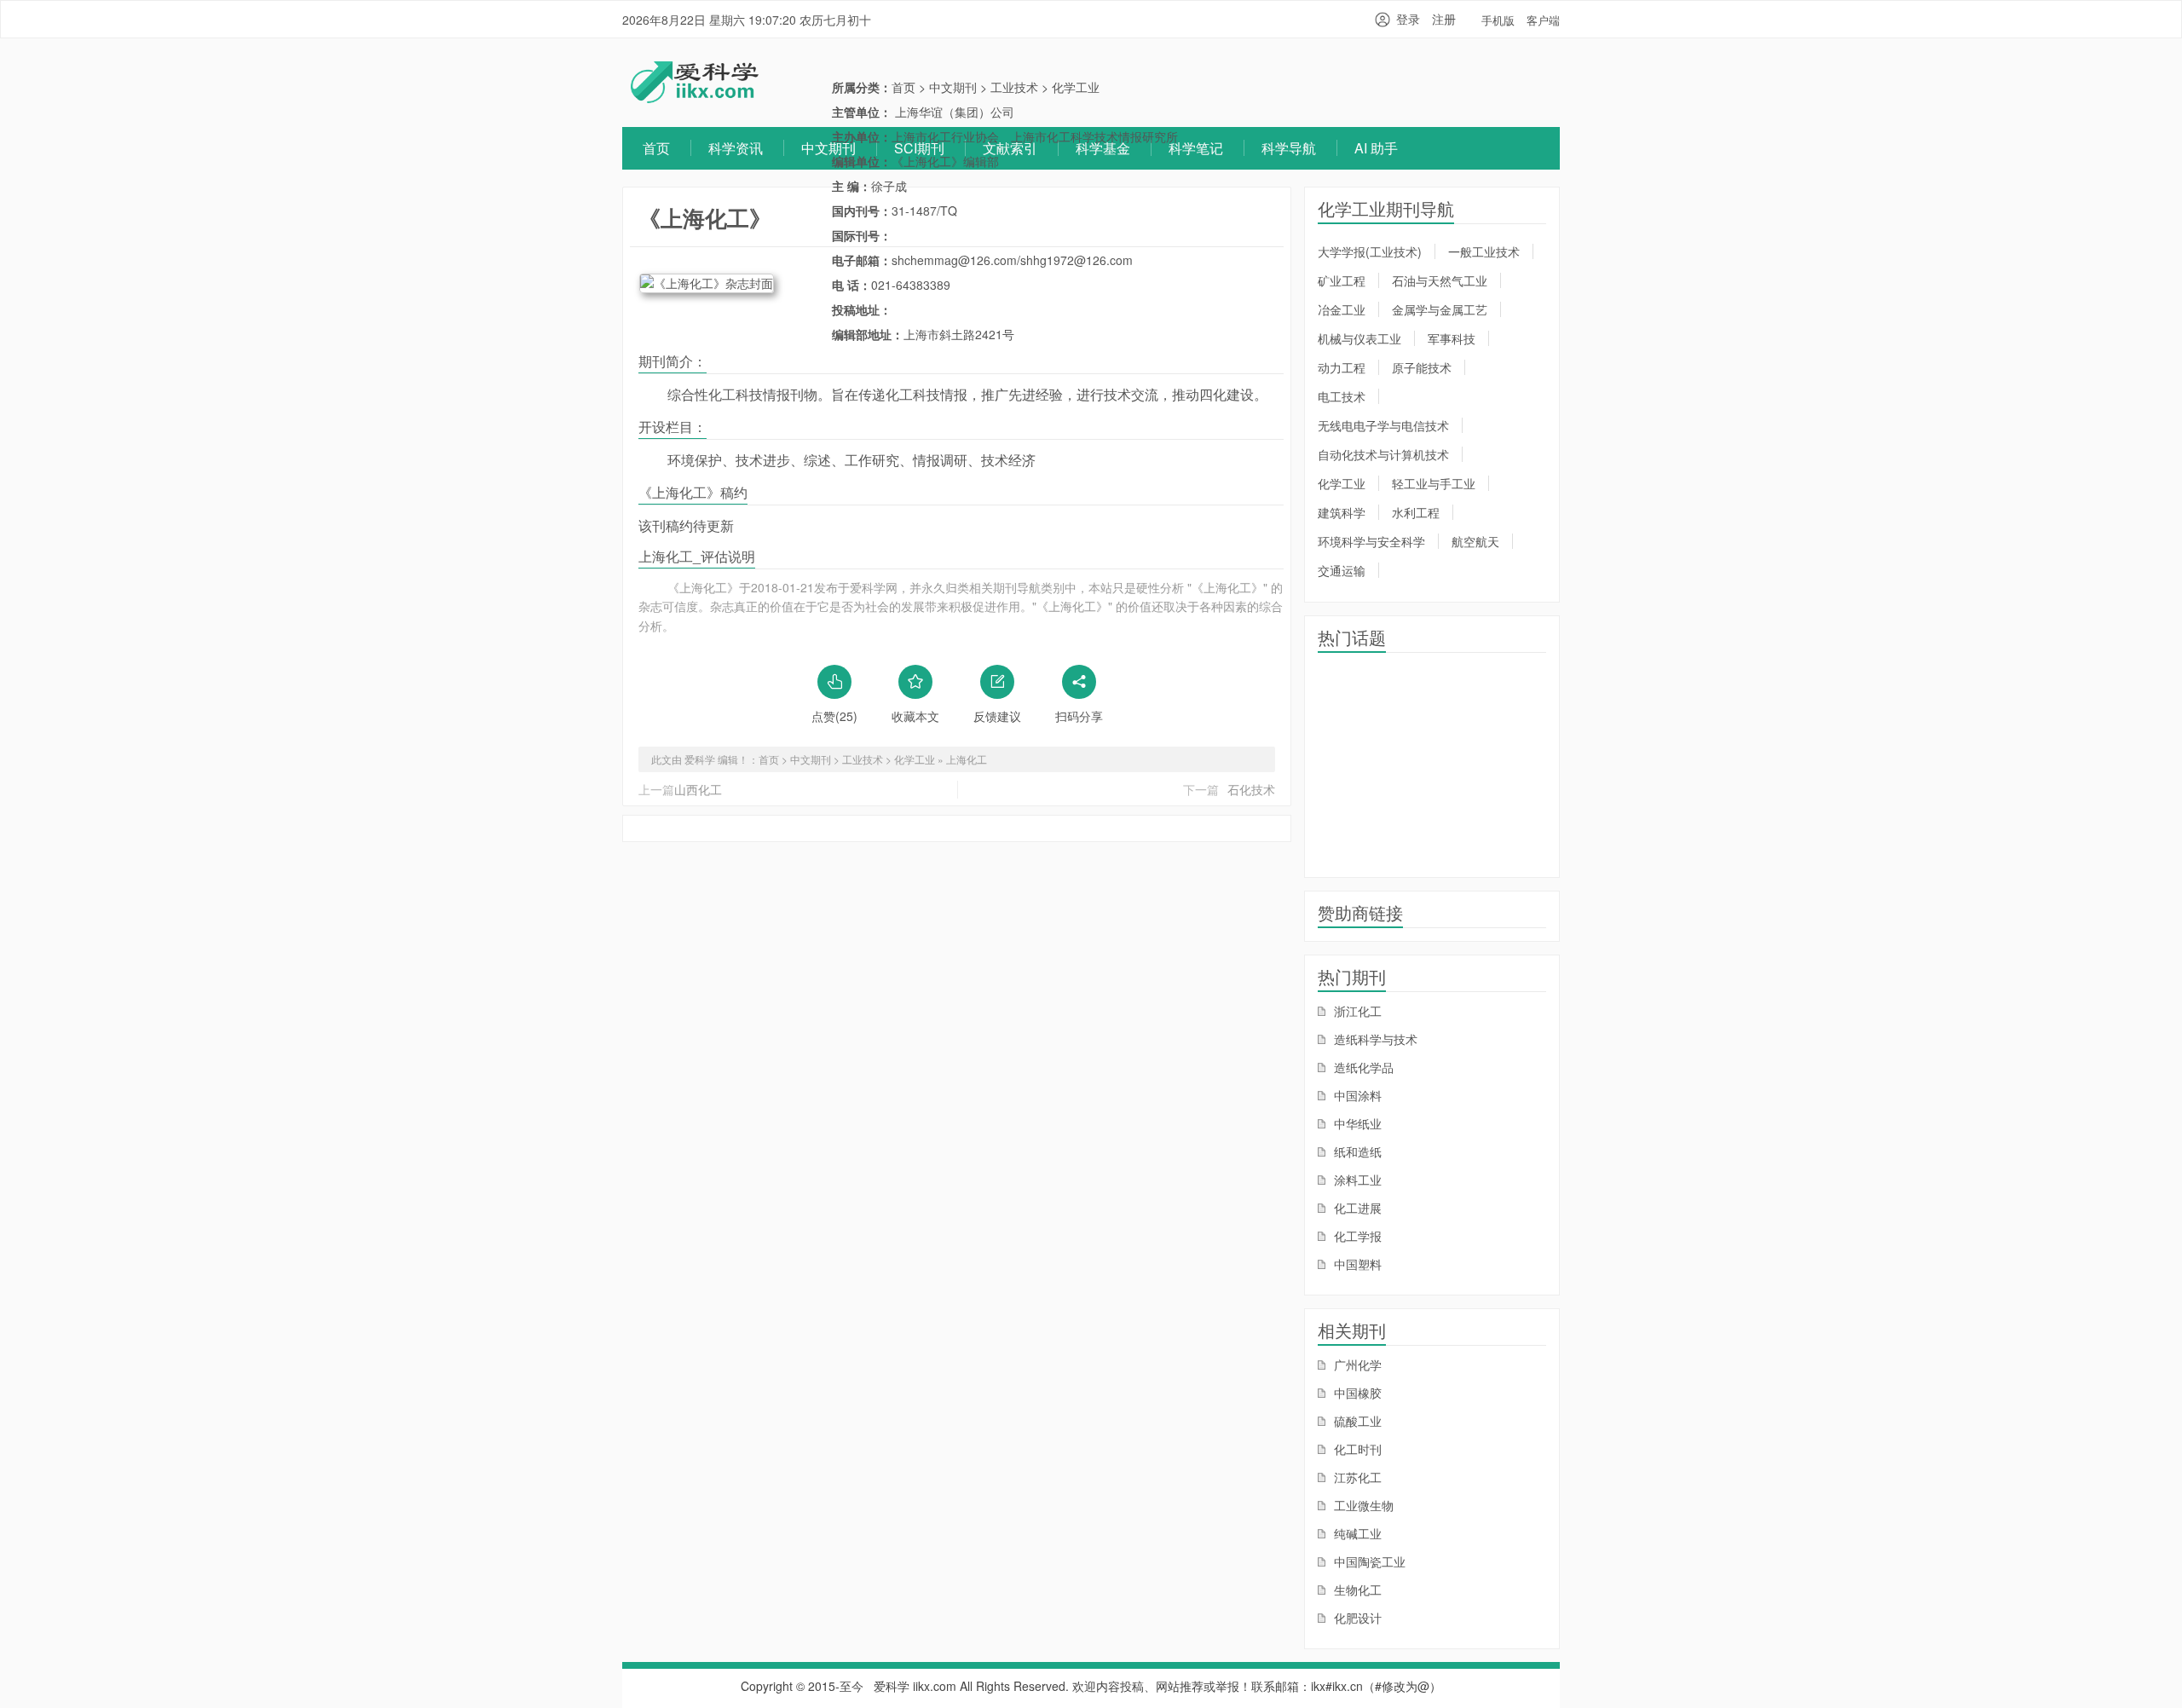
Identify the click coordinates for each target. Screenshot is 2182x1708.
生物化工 (1356, 1590)
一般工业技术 (1484, 251)
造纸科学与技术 (1374, 1039)
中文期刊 (828, 148)
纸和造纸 (1356, 1151)
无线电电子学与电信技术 (1383, 425)
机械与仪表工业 (1359, 338)
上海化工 (967, 759)
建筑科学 (1342, 512)
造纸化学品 (1362, 1067)
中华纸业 (1356, 1123)
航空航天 (1475, 541)
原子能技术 (1422, 367)
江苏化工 (1356, 1477)
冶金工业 (1342, 309)
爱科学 (892, 1686)
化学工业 (1076, 87)
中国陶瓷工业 (1368, 1561)
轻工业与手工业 (1434, 483)
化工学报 (1356, 1236)
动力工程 (1342, 367)
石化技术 (1251, 789)
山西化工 (698, 789)
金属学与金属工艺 (1440, 309)
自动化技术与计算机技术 (1383, 454)
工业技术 (1014, 87)
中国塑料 (1356, 1264)
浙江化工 (1356, 1011)
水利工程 (1416, 512)
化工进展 (1356, 1208)
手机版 (1498, 20)
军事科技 (1452, 338)
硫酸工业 (1356, 1421)
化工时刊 (1356, 1449)
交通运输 (1342, 570)
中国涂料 (1356, 1095)
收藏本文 (915, 716)
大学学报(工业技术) (1370, 251)
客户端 (1543, 20)
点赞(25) (834, 716)
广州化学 (1356, 1365)
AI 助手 (1376, 148)
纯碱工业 (1356, 1533)
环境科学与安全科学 (1371, 541)
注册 (1444, 19)
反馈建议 (997, 716)
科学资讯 (736, 148)
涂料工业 (1356, 1180)
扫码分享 (1079, 716)
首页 (656, 148)
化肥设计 (1356, 1618)
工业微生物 (1362, 1505)
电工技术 (1342, 396)
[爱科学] (695, 98)
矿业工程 (1342, 280)
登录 (1408, 19)
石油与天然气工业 (1440, 280)
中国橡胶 (1356, 1393)
